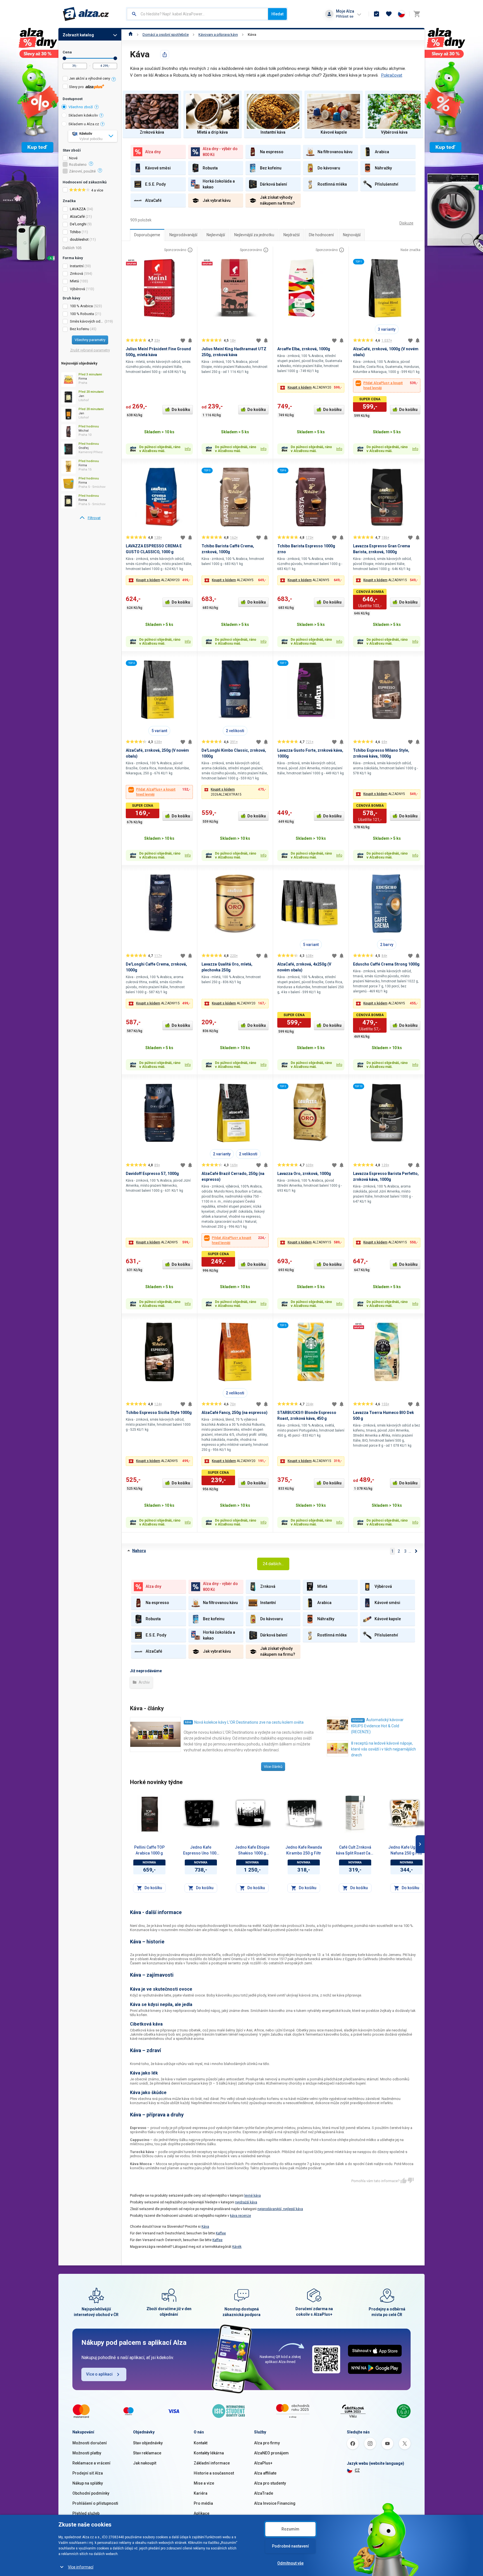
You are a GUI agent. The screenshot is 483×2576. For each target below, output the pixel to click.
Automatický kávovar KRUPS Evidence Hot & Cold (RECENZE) (377, 1726)
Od (64, 58)
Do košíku (181, 410)
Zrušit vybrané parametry (90, 350)
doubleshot (79, 239)
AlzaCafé (77, 217)
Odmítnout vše (290, 2563)
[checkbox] (90, 79)
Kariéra (201, 2493)
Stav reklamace (147, 2453)
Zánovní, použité (82, 171)
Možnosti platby (87, 2453)
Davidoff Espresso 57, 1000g (152, 1174)
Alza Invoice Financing (275, 2503)
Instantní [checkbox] (77, 266)
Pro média (203, 2503)
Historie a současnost (214, 2473)
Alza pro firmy (267, 2443)
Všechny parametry (90, 340)
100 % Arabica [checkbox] (81, 306)
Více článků (273, 1767)
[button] (311, 388)
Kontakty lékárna (209, 2453)
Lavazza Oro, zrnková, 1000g (304, 1174)
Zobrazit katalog (78, 35)
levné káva (253, 2196)
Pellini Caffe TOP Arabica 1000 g (149, 1850)
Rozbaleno (78, 165)
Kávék (237, 2247)
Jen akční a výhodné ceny (90, 78)
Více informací (81, 2567)
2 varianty (222, 1154)
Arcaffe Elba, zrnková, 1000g (304, 349)
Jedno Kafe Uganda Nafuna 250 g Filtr (406, 1850)
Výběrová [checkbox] (77, 289)
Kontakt (201, 2443)
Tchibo (75, 232)
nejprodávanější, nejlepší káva (280, 2209)
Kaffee (221, 2233)
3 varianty (387, 329)
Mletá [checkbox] (74, 281)
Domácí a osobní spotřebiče (166, 35)
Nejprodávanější (183, 235)
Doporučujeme (147, 235)
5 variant (159, 731)
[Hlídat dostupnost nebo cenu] (190, 340)
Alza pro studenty (270, 2483)
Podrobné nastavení (290, 2546)
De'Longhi (78, 224)
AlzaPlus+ (263, 2463)
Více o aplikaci (99, 2374)
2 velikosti (235, 731)
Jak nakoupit (145, 2463)
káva (188, 1722)
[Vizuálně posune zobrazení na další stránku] (420, 1844)
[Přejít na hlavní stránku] (86, 14)
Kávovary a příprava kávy (218, 35)
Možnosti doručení (90, 2443)
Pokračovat (392, 75)
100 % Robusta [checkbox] (82, 314)
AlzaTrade (264, 2493)
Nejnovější (352, 235)
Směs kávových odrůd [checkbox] (87, 321)
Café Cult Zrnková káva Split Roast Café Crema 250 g (355, 1851)
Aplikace (202, 2513)
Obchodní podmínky (91, 2493)
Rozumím (290, 2529)
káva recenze (241, 2216)
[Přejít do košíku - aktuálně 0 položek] (417, 14)
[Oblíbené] (389, 14)
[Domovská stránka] (131, 35)
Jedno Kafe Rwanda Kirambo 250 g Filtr (304, 1850)
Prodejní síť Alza (88, 2473)
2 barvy (387, 945)
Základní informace (212, 2463)
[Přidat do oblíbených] (183, 340)
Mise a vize (204, 2483)
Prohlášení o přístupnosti (95, 2503)
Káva (252, 35)
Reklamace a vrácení (91, 2463)
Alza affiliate (265, 2473)
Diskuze (406, 223)
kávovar (358, 1720)
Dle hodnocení (321, 235)
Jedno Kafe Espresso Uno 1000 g (201, 1851)
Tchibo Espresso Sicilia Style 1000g (159, 1413)
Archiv (144, 1682)
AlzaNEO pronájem (271, 2453)
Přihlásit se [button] (345, 16)
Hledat (277, 14)
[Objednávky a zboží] (377, 14)
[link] (90, 518)
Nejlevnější (216, 235)
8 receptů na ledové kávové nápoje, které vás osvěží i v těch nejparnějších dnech (383, 1749)
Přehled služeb (86, 2513)
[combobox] (197, 14)
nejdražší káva (246, 2202)
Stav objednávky (148, 2443)
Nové (73, 158)
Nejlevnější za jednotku (254, 235)
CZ (357, 2470)
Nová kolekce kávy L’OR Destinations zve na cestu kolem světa (249, 1722)
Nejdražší (292, 235)
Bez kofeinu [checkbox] (80, 329)
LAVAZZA (78, 209)
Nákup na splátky (88, 2483)
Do (115, 58)
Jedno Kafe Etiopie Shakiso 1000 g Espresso (252, 1851)
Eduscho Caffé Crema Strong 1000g (386, 964)
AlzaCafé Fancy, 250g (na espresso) (235, 1413)
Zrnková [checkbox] (76, 274)
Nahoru (139, 1551)
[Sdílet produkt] (165, 55)
